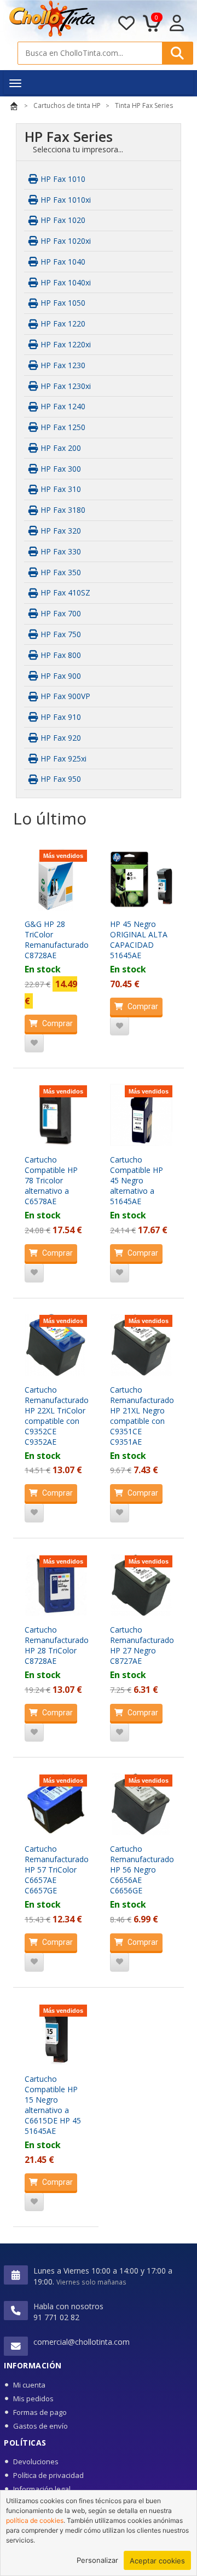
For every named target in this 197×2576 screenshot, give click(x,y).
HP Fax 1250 (62, 427)
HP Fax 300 (60, 469)
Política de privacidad (48, 2475)
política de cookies (35, 2520)
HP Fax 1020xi (65, 241)
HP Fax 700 (60, 613)
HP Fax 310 (60, 489)
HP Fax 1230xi (65, 386)
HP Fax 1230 (62, 365)
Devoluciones (36, 2461)
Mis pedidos (33, 2398)
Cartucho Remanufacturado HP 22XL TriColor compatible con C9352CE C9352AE (57, 1416)
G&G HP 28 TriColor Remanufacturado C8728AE (57, 940)
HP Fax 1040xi (65, 282)
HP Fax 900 (60, 676)
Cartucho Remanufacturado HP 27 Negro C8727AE (142, 1645)
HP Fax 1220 (62, 324)
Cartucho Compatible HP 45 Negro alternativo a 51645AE (137, 1180)
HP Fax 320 (60, 531)
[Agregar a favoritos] (34, 1043)
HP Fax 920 (60, 738)
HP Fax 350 (60, 572)
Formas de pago (40, 2412)
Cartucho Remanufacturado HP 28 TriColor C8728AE (57, 1645)
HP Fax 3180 (62, 510)
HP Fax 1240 (62, 406)
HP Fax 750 (60, 634)
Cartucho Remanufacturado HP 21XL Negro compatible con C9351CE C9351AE (142, 1416)
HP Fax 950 (60, 779)
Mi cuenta (29, 2385)
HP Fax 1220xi (65, 344)
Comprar (57, 1023)
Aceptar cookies (157, 2561)
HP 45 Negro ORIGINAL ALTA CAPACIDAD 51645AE (139, 940)
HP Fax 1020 (62, 220)
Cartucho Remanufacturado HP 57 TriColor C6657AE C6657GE (57, 1870)
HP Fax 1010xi (65, 200)
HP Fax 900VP (64, 696)
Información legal (42, 2489)
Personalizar (97, 2560)
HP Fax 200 (60, 448)
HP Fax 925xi (62, 759)
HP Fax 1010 (62, 179)
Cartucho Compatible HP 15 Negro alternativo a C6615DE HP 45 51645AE (53, 2105)
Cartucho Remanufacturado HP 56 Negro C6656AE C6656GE (142, 1870)
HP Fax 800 (60, 655)
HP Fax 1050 (62, 303)
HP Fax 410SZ (64, 593)
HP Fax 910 (60, 717)
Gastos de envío (40, 2426)
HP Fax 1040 (62, 262)
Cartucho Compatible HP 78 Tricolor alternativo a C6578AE (51, 1180)
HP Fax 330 (60, 551)
